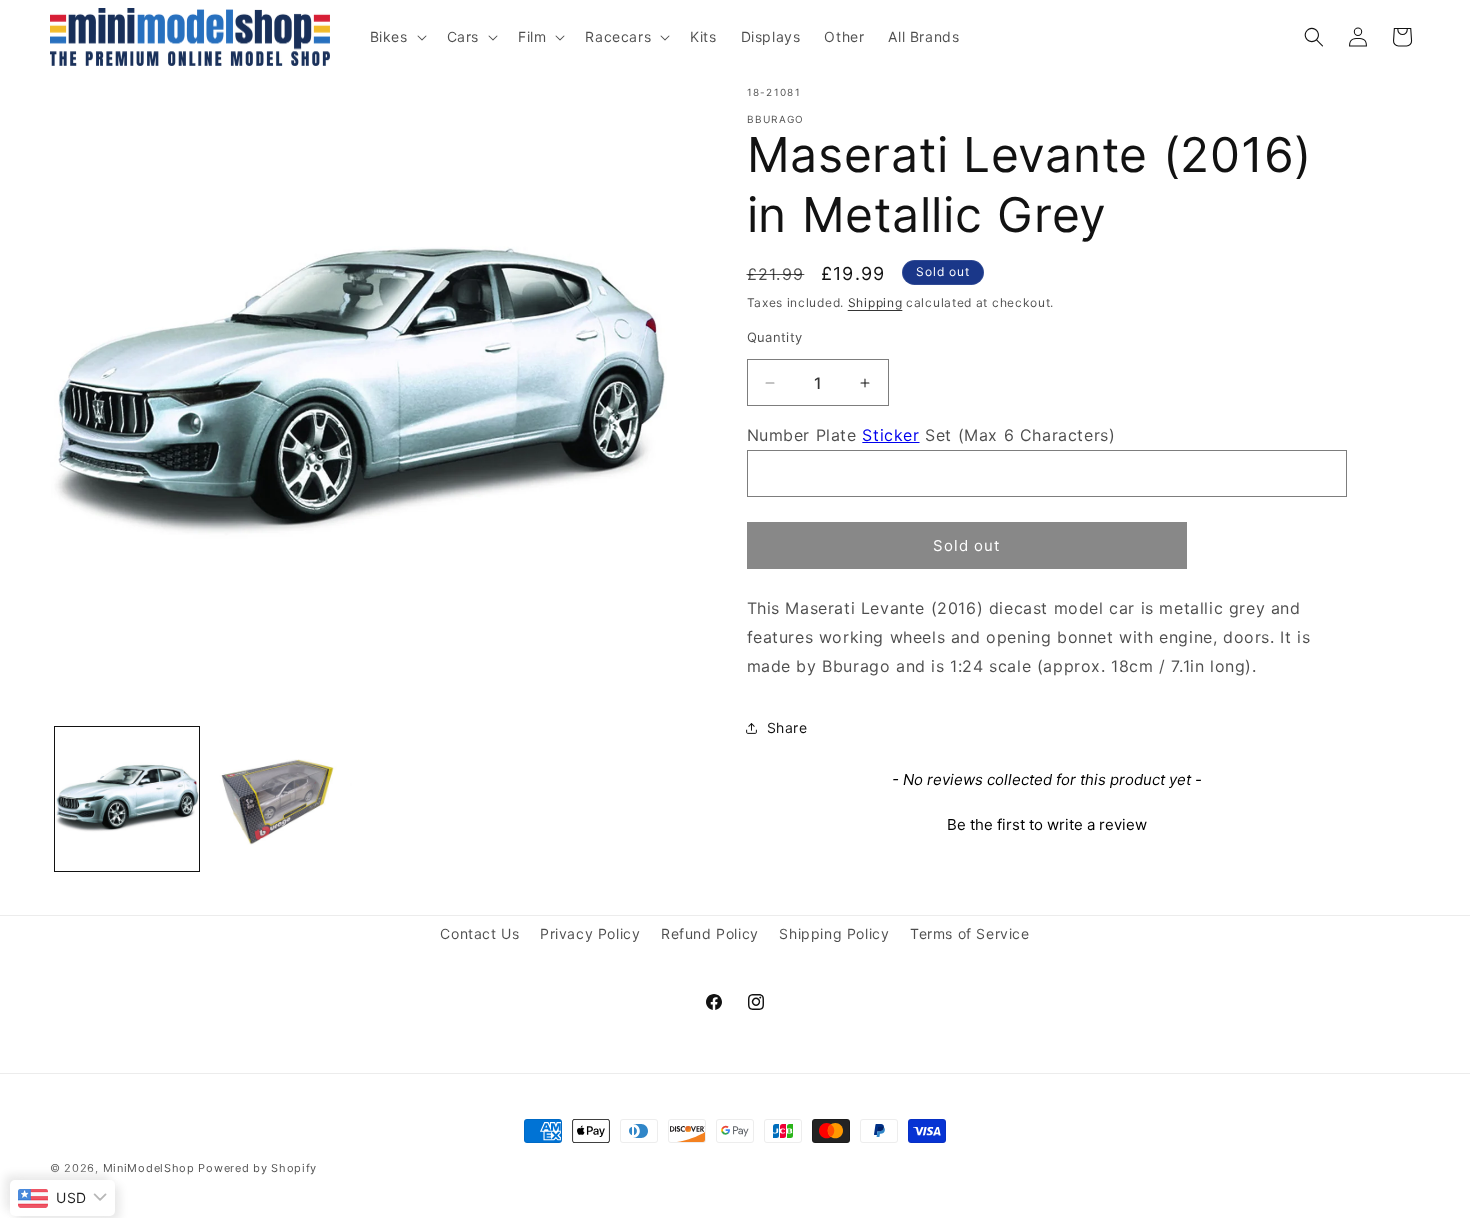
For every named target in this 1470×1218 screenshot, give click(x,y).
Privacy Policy (590, 933)
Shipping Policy (834, 933)
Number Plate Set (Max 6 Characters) (931, 435)
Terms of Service (970, 933)
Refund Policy (710, 933)
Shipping (875, 302)
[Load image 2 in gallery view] (281, 799)
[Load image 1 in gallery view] (127, 799)
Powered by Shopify (257, 1168)
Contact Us (479, 933)
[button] (396, 37)
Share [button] (787, 727)
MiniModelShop (149, 1168)
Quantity (775, 337)
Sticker (890, 435)
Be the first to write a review (1047, 824)
